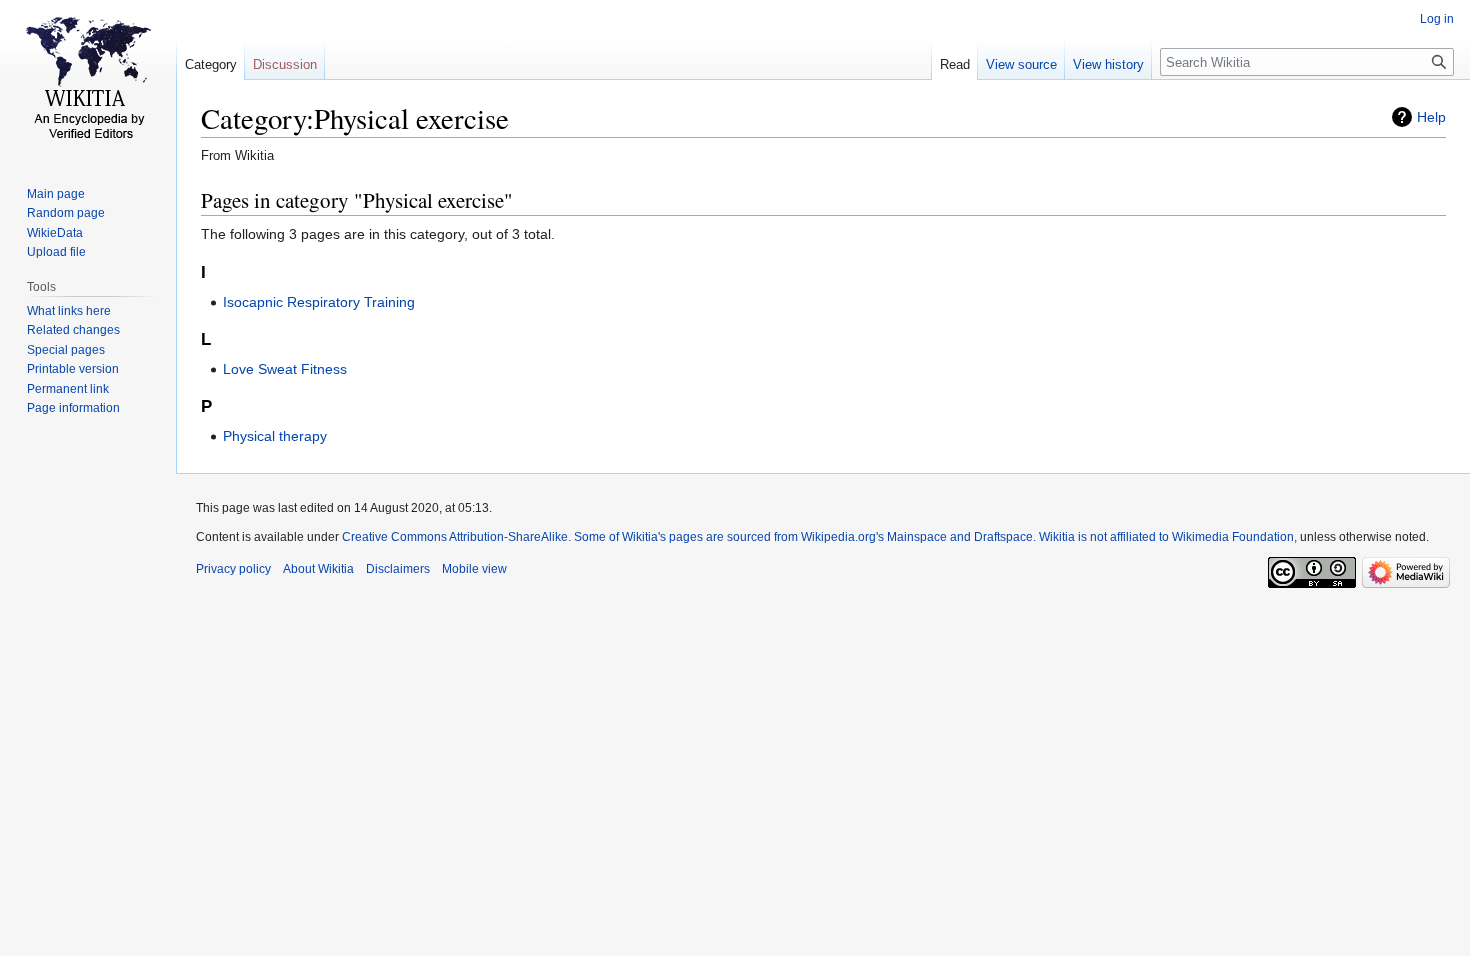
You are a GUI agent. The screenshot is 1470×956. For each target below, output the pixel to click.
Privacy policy (233, 569)
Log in (1437, 19)
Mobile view (474, 569)
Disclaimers (398, 569)
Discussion (285, 64)
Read (955, 64)
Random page (66, 213)
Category (211, 64)
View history (1108, 64)
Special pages (66, 350)
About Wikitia (318, 569)
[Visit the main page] (88, 80)
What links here (69, 311)
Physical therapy (275, 436)
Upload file (56, 252)
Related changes (73, 330)
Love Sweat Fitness (285, 369)
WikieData (55, 233)
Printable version (73, 369)
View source (1021, 64)
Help (1431, 117)
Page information (73, 408)
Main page (56, 194)
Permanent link (68, 389)
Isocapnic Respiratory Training (319, 302)
